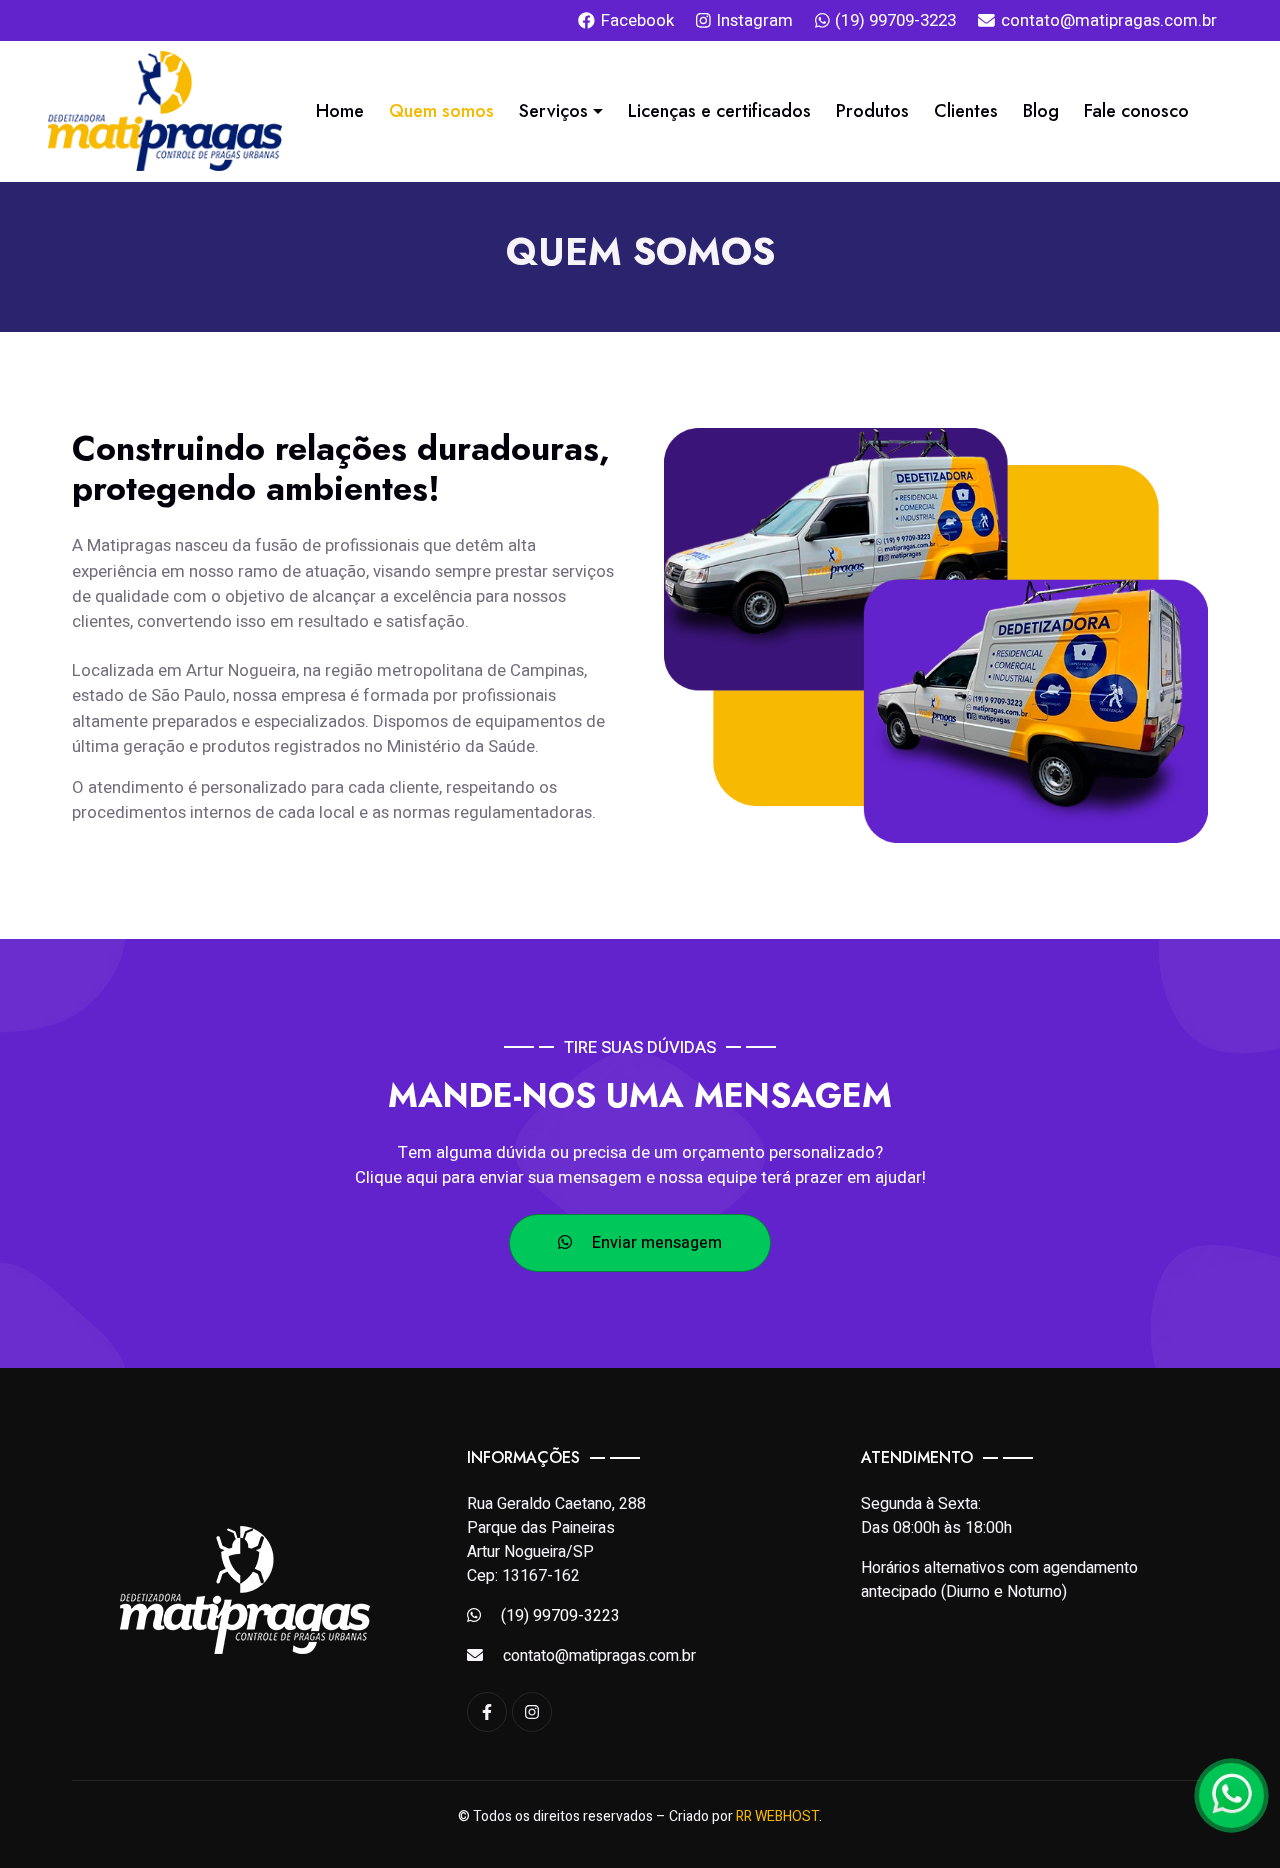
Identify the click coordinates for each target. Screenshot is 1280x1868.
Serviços (553, 111)
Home (340, 111)
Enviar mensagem (655, 1243)
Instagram (755, 20)
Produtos (872, 111)
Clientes (966, 111)
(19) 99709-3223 (895, 20)
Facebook (637, 20)
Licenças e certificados (719, 111)
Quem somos (441, 111)
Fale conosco (1136, 111)
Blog (1041, 111)
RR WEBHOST (779, 1816)
